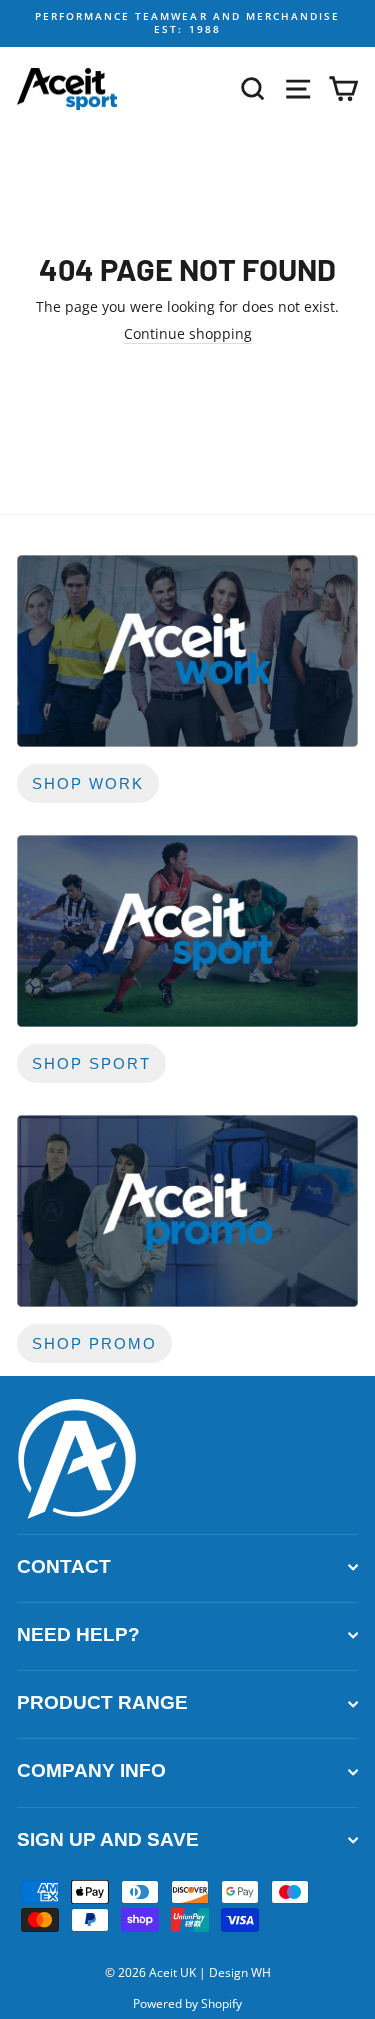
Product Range (102, 1702)
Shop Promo (94, 1343)
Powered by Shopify (187, 2003)
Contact (64, 1566)
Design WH (240, 1972)
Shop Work (88, 783)
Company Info (91, 1770)
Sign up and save (108, 1839)
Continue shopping (188, 334)
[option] (187, 23)
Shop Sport (91, 1063)
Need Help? (78, 1634)
